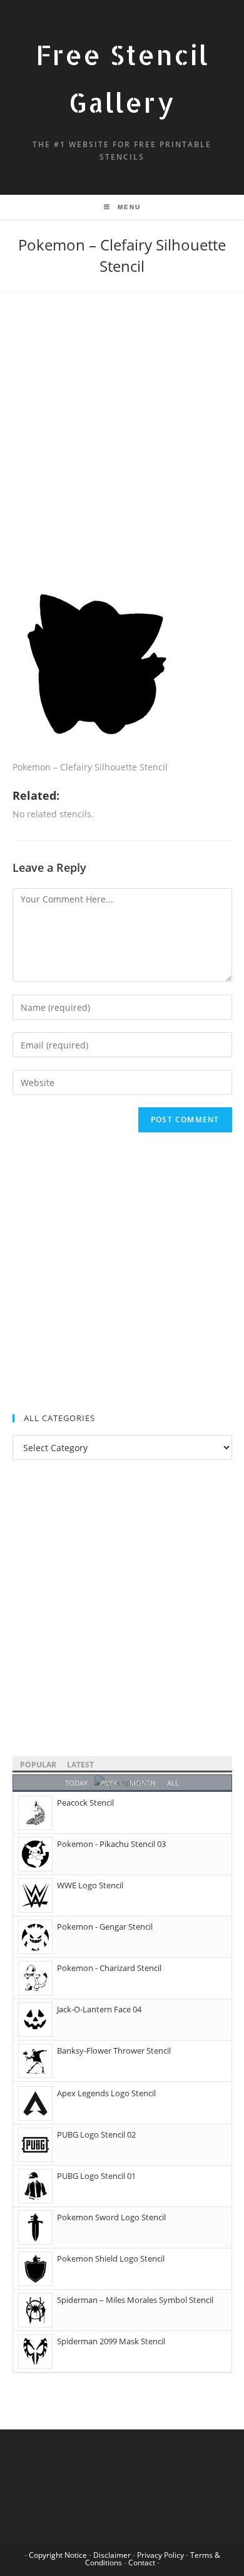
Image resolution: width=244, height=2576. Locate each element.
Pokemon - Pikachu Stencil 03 (111, 1844)
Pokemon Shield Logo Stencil (111, 2258)
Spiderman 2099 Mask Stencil (111, 2341)
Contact (142, 2563)
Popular (38, 1765)
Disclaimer (112, 2555)
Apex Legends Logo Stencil (106, 2093)
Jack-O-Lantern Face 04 (99, 2009)
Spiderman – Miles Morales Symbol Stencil (135, 2300)
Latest (80, 1765)
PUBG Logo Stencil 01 (96, 2176)
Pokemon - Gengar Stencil (105, 1927)
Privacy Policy (160, 2555)
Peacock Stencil (85, 1803)
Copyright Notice (58, 2555)
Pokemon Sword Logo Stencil (111, 2217)
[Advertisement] (122, 450)
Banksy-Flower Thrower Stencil (114, 2051)
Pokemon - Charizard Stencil (109, 1968)
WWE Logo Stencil (90, 1885)
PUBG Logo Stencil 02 (96, 2134)
